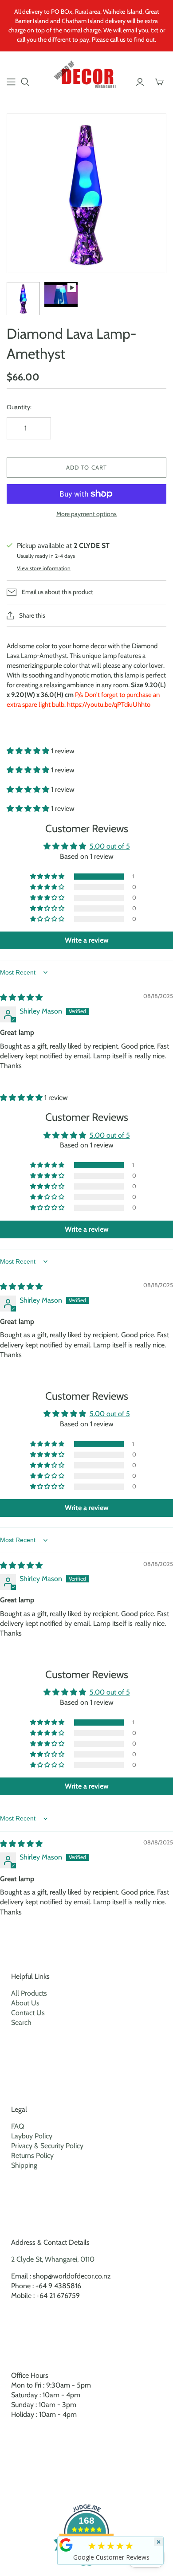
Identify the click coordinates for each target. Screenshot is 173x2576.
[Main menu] (11, 82)
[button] (29, 751)
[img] (21, 997)
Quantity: (19, 407)
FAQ (18, 2126)
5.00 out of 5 (110, 846)
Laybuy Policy (32, 2136)
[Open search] (25, 82)
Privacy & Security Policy (47, 2146)
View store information (44, 568)
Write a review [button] (87, 940)
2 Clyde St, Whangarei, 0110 (53, 2259)
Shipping (24, 2165)
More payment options (86, 514)
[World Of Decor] (86, 76)
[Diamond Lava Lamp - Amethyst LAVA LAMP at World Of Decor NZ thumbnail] (23, 299)
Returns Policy (32, 2155)
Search (21, 2022)
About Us (25, 2003)
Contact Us (28, 2013)
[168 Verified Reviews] (86, 2570)
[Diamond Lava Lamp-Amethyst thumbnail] (61, 294)
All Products (29, 1993)
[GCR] (66, 2545)
